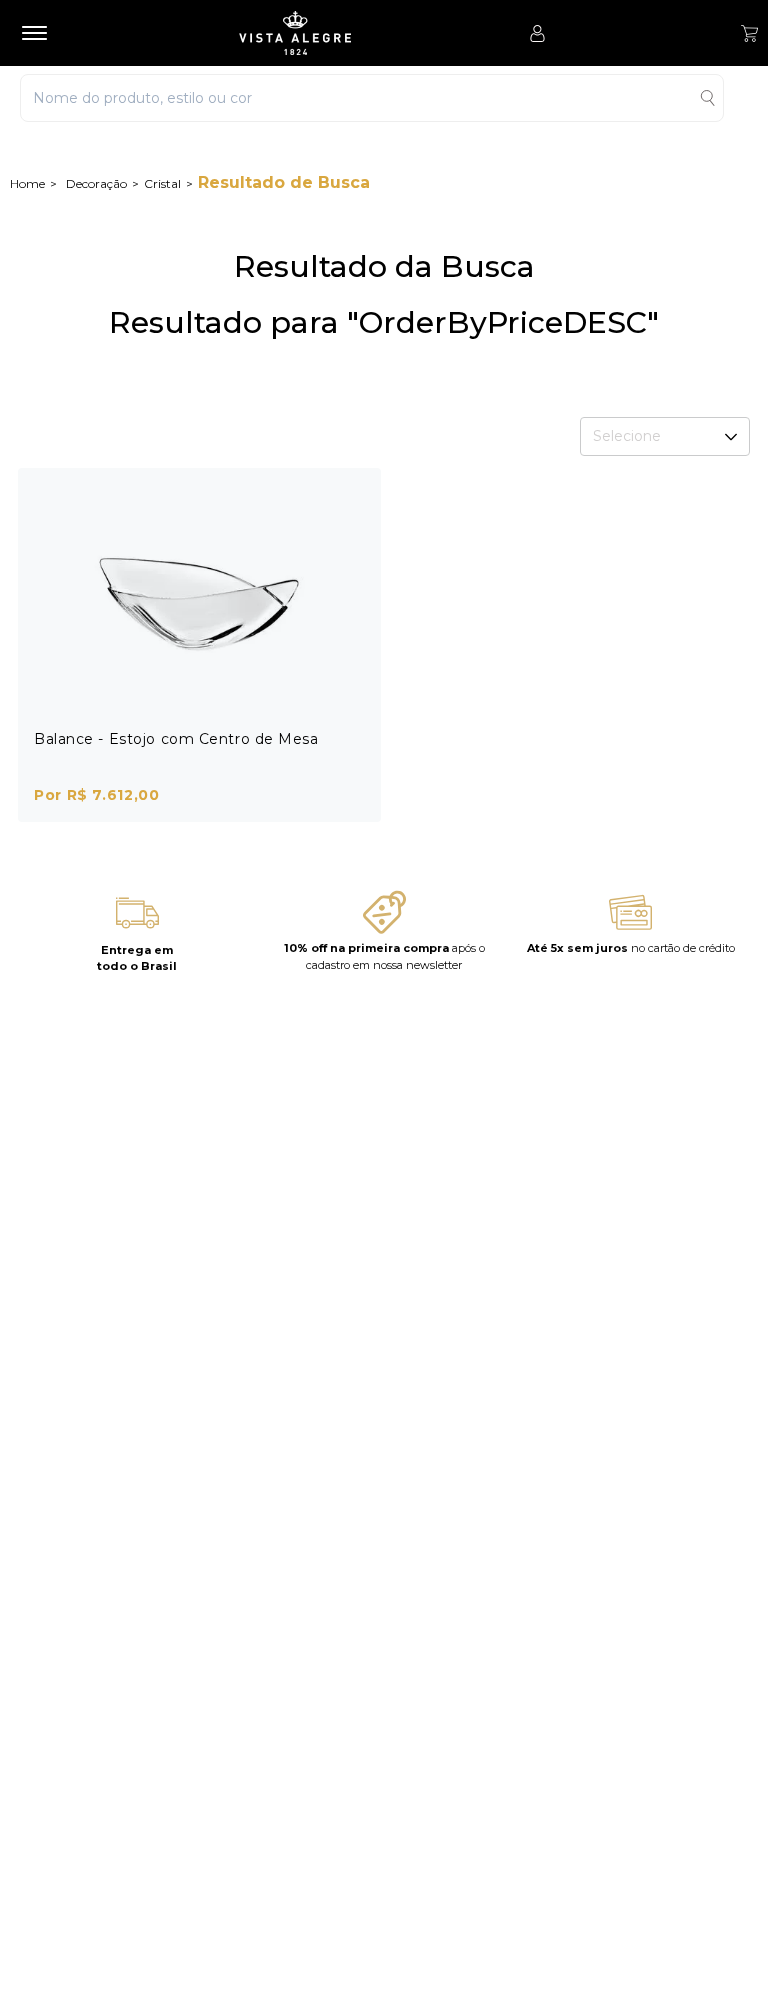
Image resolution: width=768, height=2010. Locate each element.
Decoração (96, 183)
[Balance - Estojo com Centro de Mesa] (199, 600)
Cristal (162, 183)
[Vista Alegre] (295, 33)
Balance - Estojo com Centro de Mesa (176, 739)
